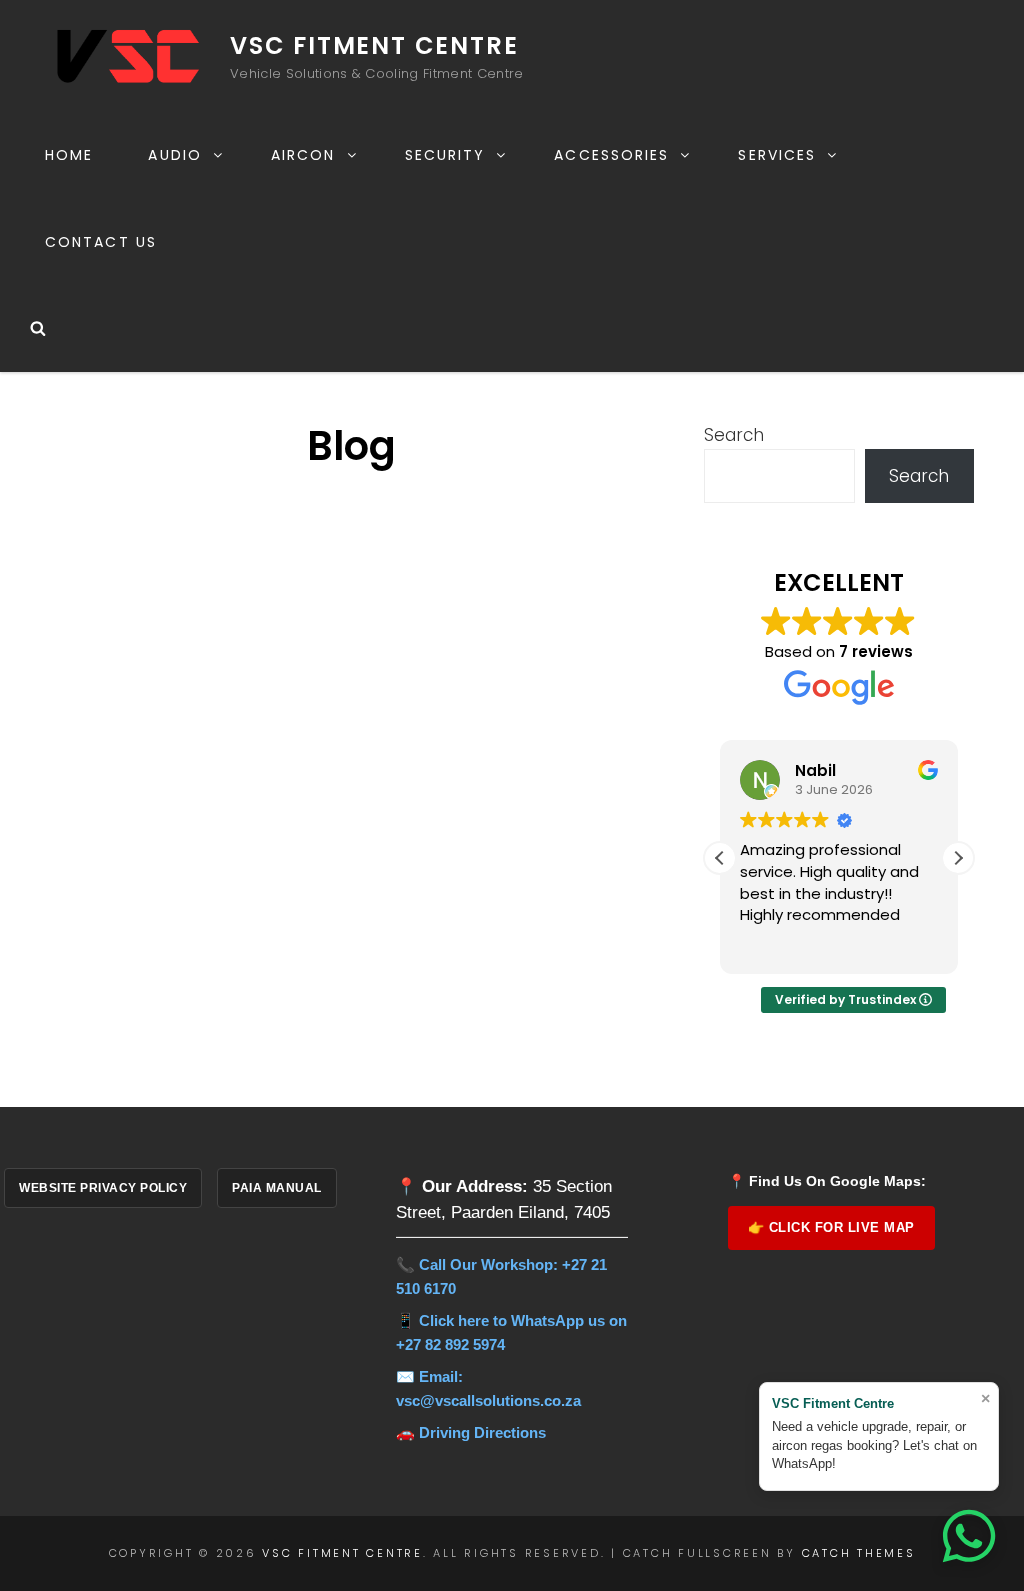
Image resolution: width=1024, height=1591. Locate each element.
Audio (175, 155)
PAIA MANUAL (277, 1188)
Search (734, 435)
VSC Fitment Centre (374, 45)
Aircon (303, 155)
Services (777, 155)
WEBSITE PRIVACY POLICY (103, 1188)
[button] (958, 858)
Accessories (611, 155)
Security (445, 155)
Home (69, 155)
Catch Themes (859, 1553)
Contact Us (101, 242)
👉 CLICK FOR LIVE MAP (831, 1227)
